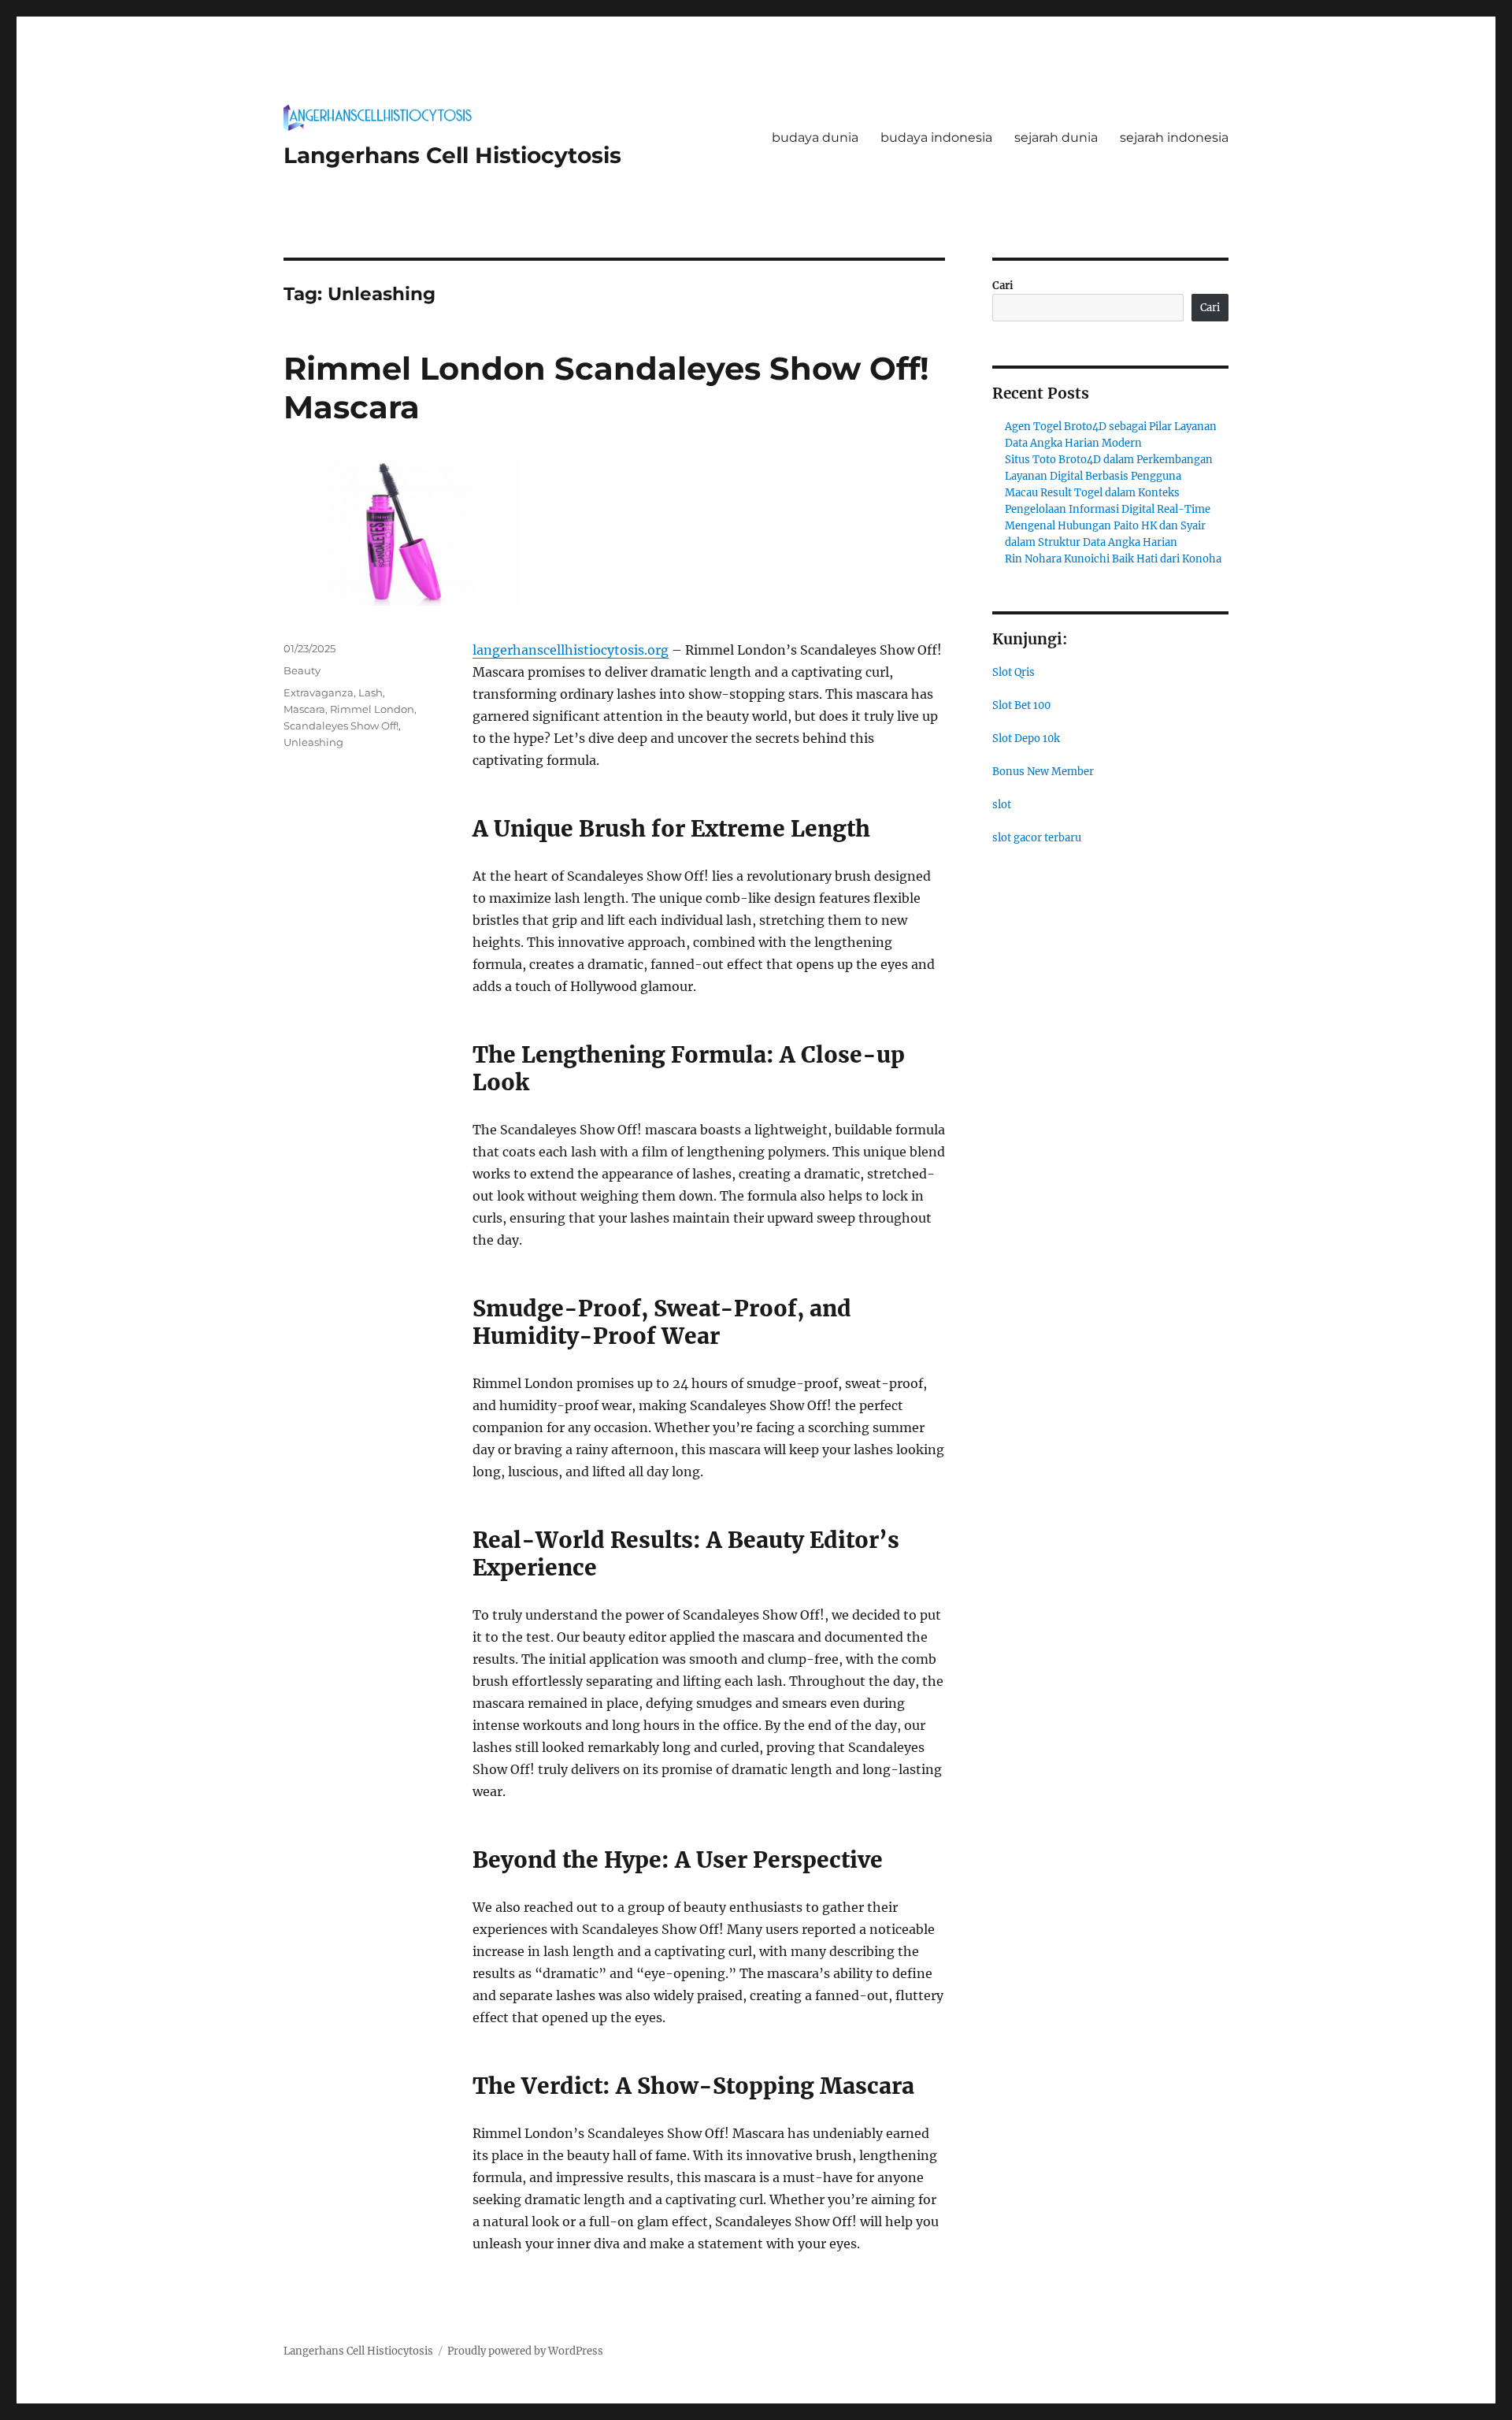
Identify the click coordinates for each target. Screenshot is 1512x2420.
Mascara (304, 709)
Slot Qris (1014, 672)
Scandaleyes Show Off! (341, 726)
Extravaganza (319, 692)
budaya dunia (815, 137)
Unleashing (313, 742)
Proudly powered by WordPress (525, 2351)
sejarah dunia (1056, 137)
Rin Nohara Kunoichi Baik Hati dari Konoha (1113, 559)
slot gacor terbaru (1037, 838)
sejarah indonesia (1174, 137)
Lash (371, 692)
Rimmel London (372, 709)
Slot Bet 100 (1021, 705)
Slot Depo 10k (1026, 739)
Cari (1003, 286)
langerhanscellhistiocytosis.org (571, 650)
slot (1002, 805)
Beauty (302, 670)
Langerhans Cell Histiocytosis (452, 155)
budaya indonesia (936, 137)
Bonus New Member (1043, 772)
